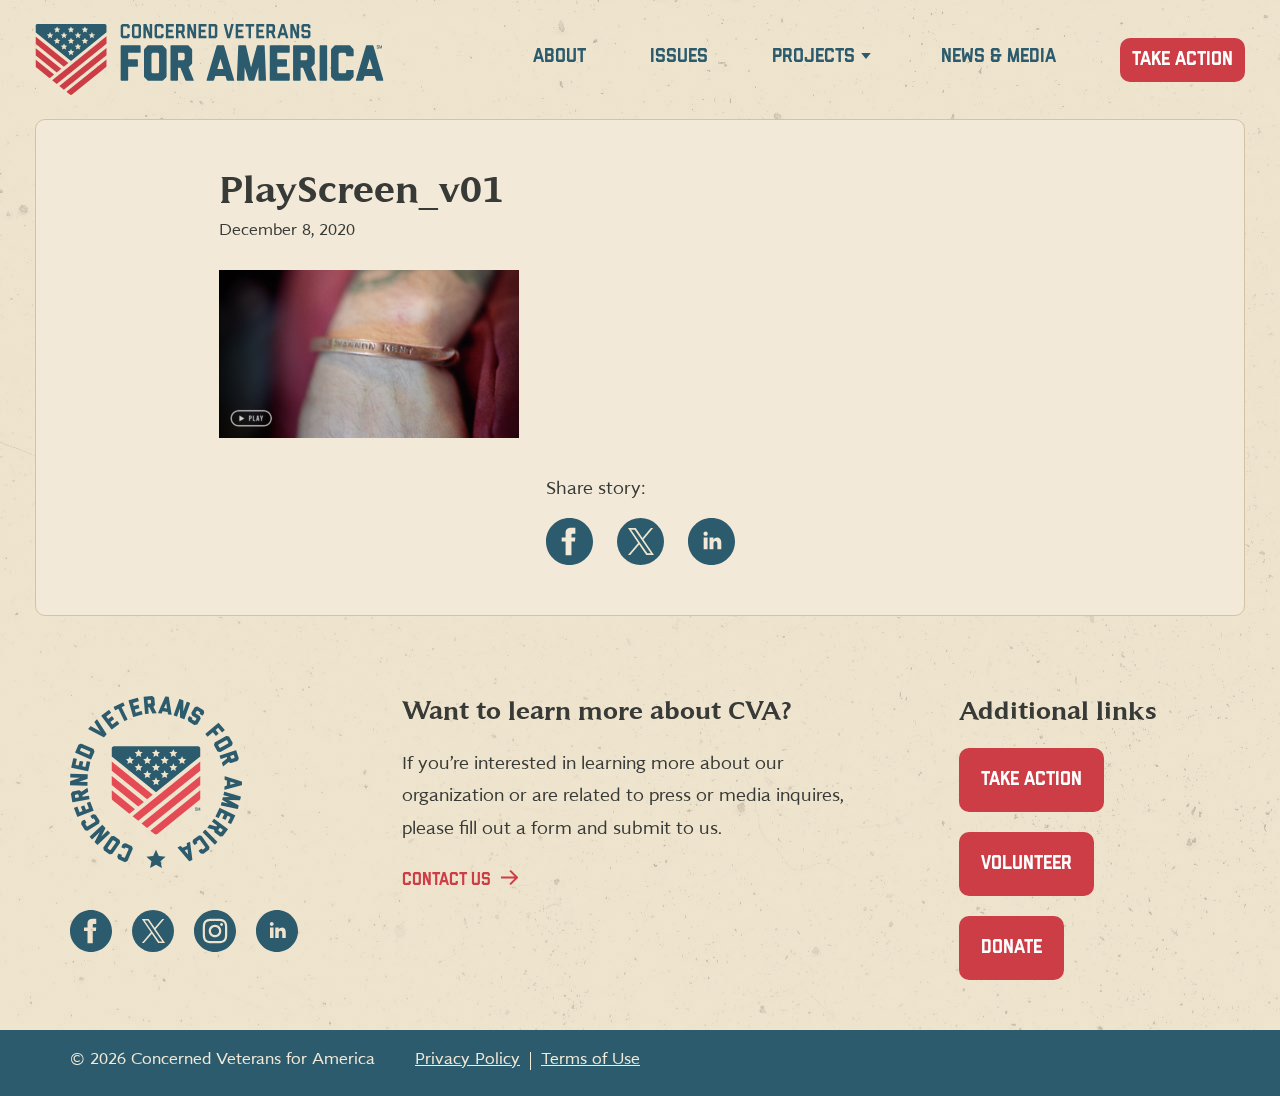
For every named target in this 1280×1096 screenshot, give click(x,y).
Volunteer (1037, 875)
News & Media (998, 56)
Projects (813, 56)
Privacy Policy (467, 1059)
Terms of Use (590, 1059)
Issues (679, 56)
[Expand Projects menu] (866, 59)
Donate (1022, 959)
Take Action (1182, 59)
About (559, 56)
